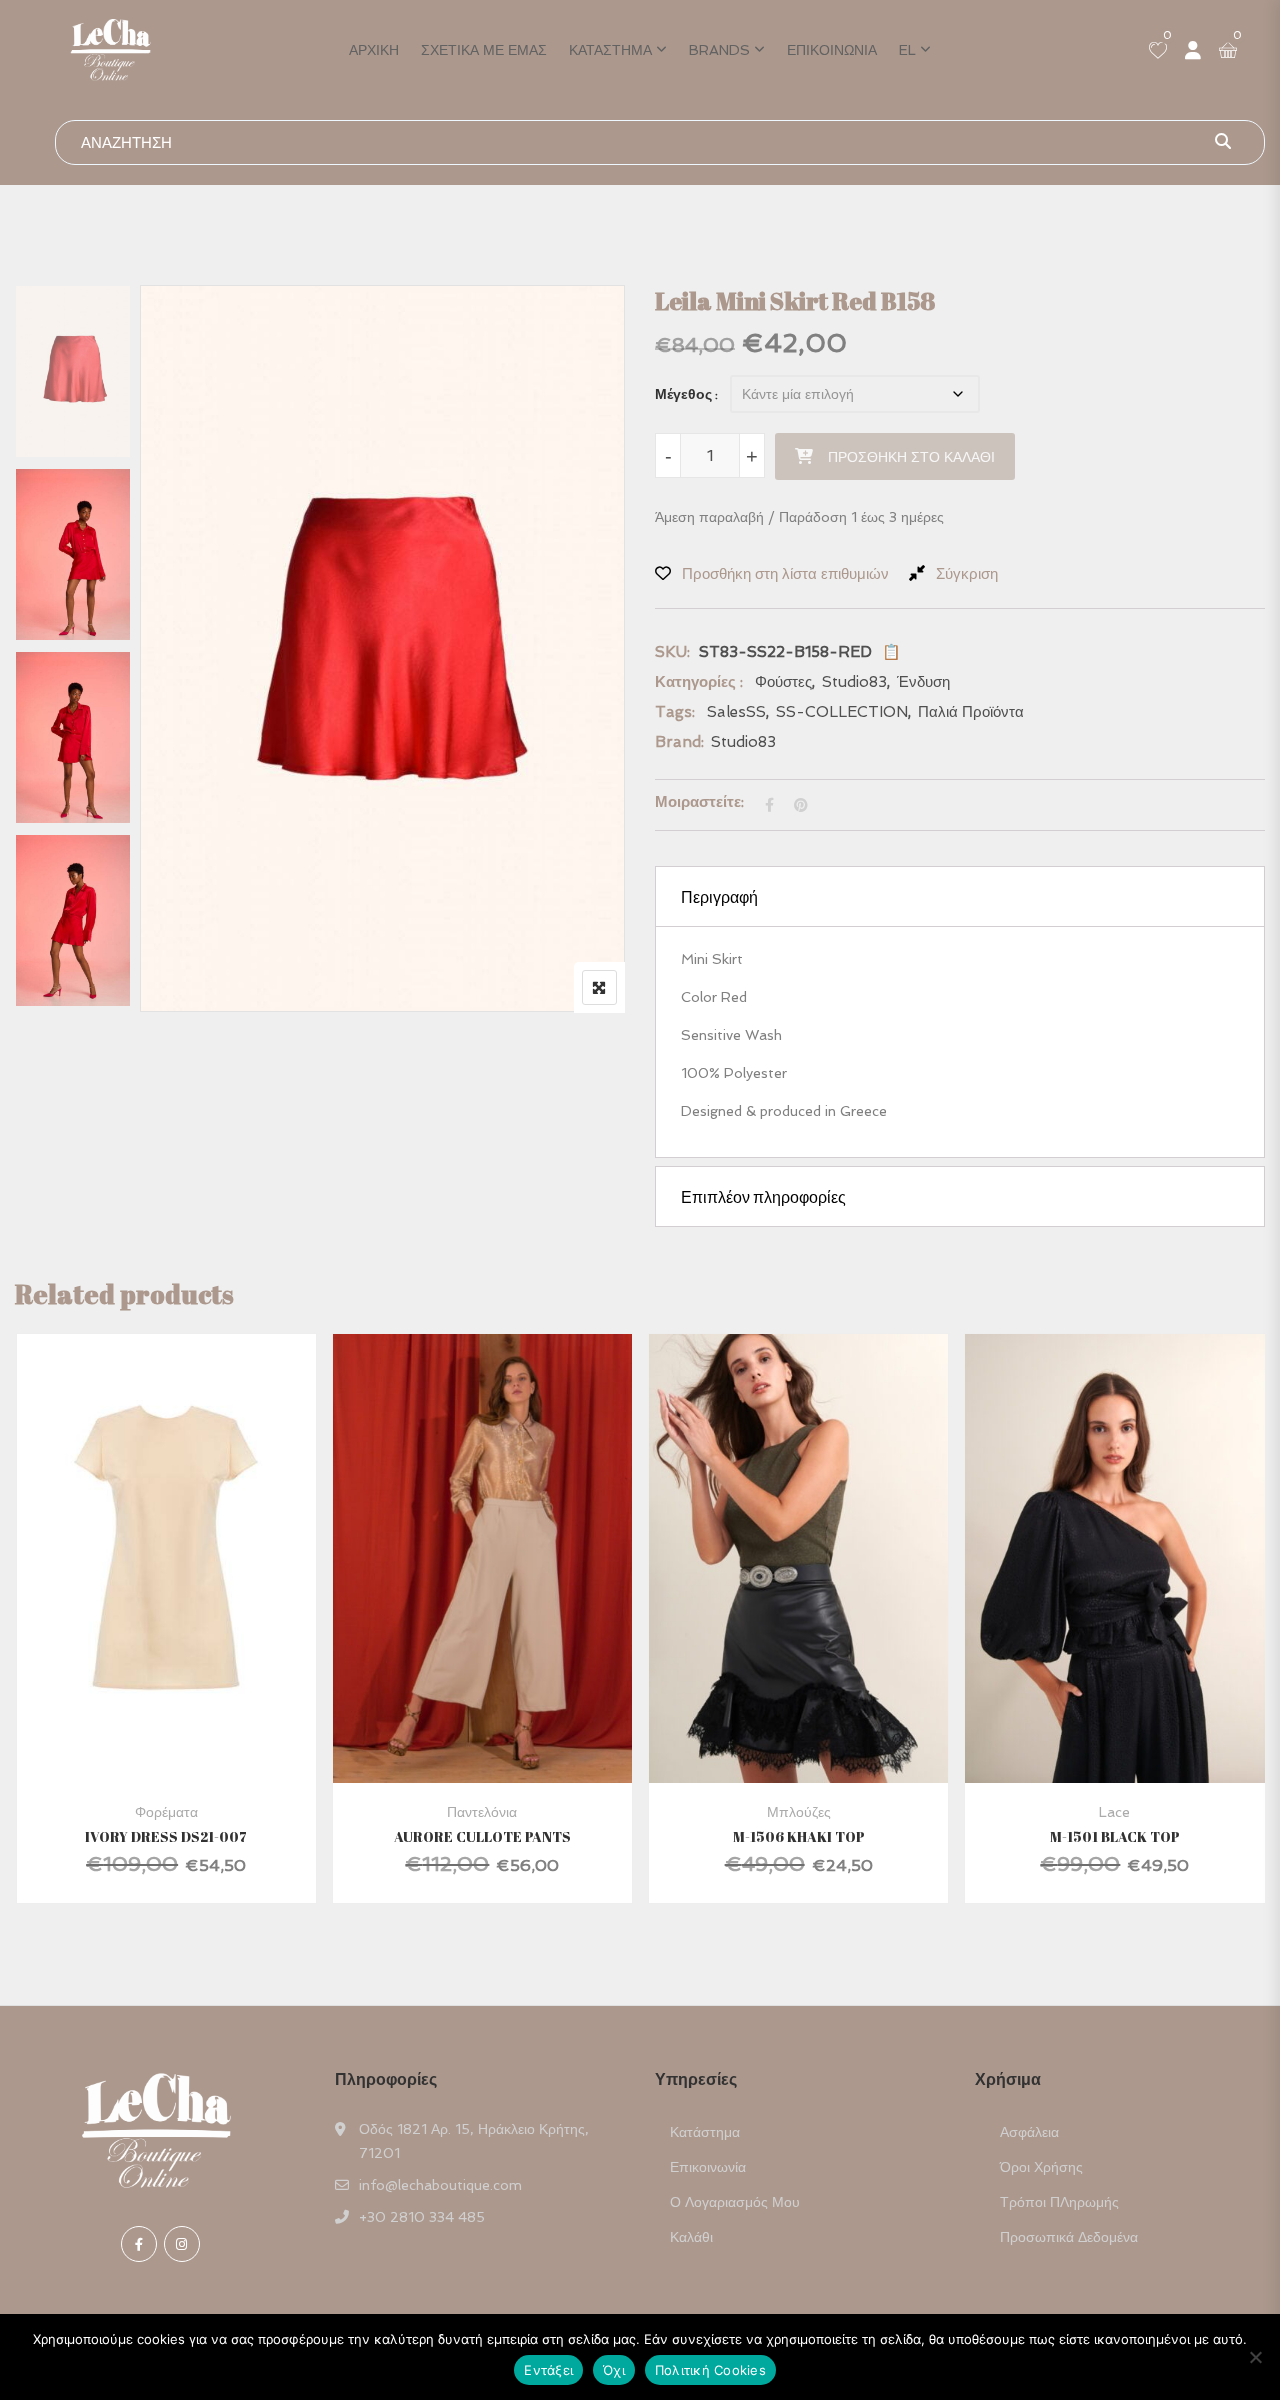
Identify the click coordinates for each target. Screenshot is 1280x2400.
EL (907, 50)
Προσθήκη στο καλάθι (911, 457)
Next (78, 974)
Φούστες (783, 682)
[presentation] (29, 1637)
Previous (78, 327)
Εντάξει (548, 2370)
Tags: (675, 712)
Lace (1114, 1812)
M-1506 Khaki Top (799, 1836)
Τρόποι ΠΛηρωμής (1059, 2202)
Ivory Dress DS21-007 (166, 1836)
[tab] (960, 896)
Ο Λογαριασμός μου (735, 2202)
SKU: (672, 652)
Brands (719, 50)
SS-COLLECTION (842, 712)
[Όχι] (1255, 2357)
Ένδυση (923, 682)
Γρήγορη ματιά (166, 1734)
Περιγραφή (719, 897)
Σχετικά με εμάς (484, 50)
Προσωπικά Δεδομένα (1069, 2237)
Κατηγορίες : (699, 682)
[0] (1158, 52)
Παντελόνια (482, 1812)
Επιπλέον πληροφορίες (763, 1197)
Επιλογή (137, 1603)
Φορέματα (166, 1812)
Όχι (614, 2370)
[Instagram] (182, 2244)
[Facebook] (139, 2244)
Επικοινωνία (832, 50)
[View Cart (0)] (1228, 52)
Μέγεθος (683, 394)
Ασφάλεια (1029, 2132)
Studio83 (854, 682)
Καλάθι (691, 2237)
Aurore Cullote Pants (482, 1836)
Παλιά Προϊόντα (971, 712)
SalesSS (736, 712)
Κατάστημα (610, 50)
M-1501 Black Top (1115, 1836)
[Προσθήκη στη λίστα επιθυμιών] (190, 1603)
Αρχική (374, 50)
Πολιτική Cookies (710, 2370)
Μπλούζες (799, 1812)
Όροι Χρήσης (1041, 2167)
